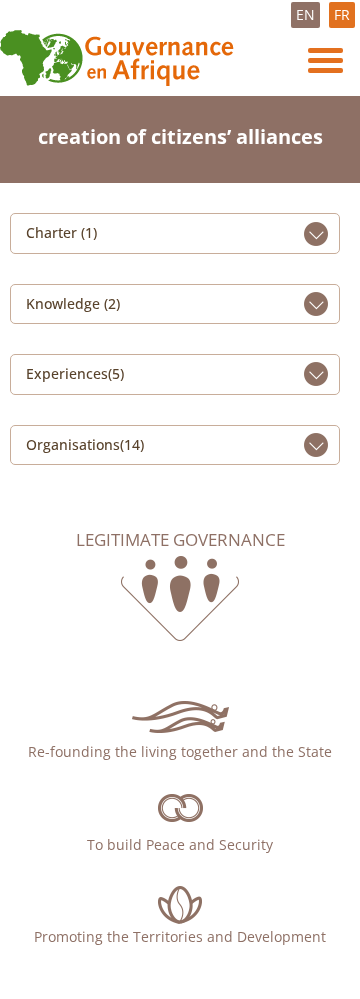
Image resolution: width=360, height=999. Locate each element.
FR (342, 14)
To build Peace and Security (180, 844)
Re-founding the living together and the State (180, 751)
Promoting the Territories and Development (180, 936)
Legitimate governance (180, 540)
